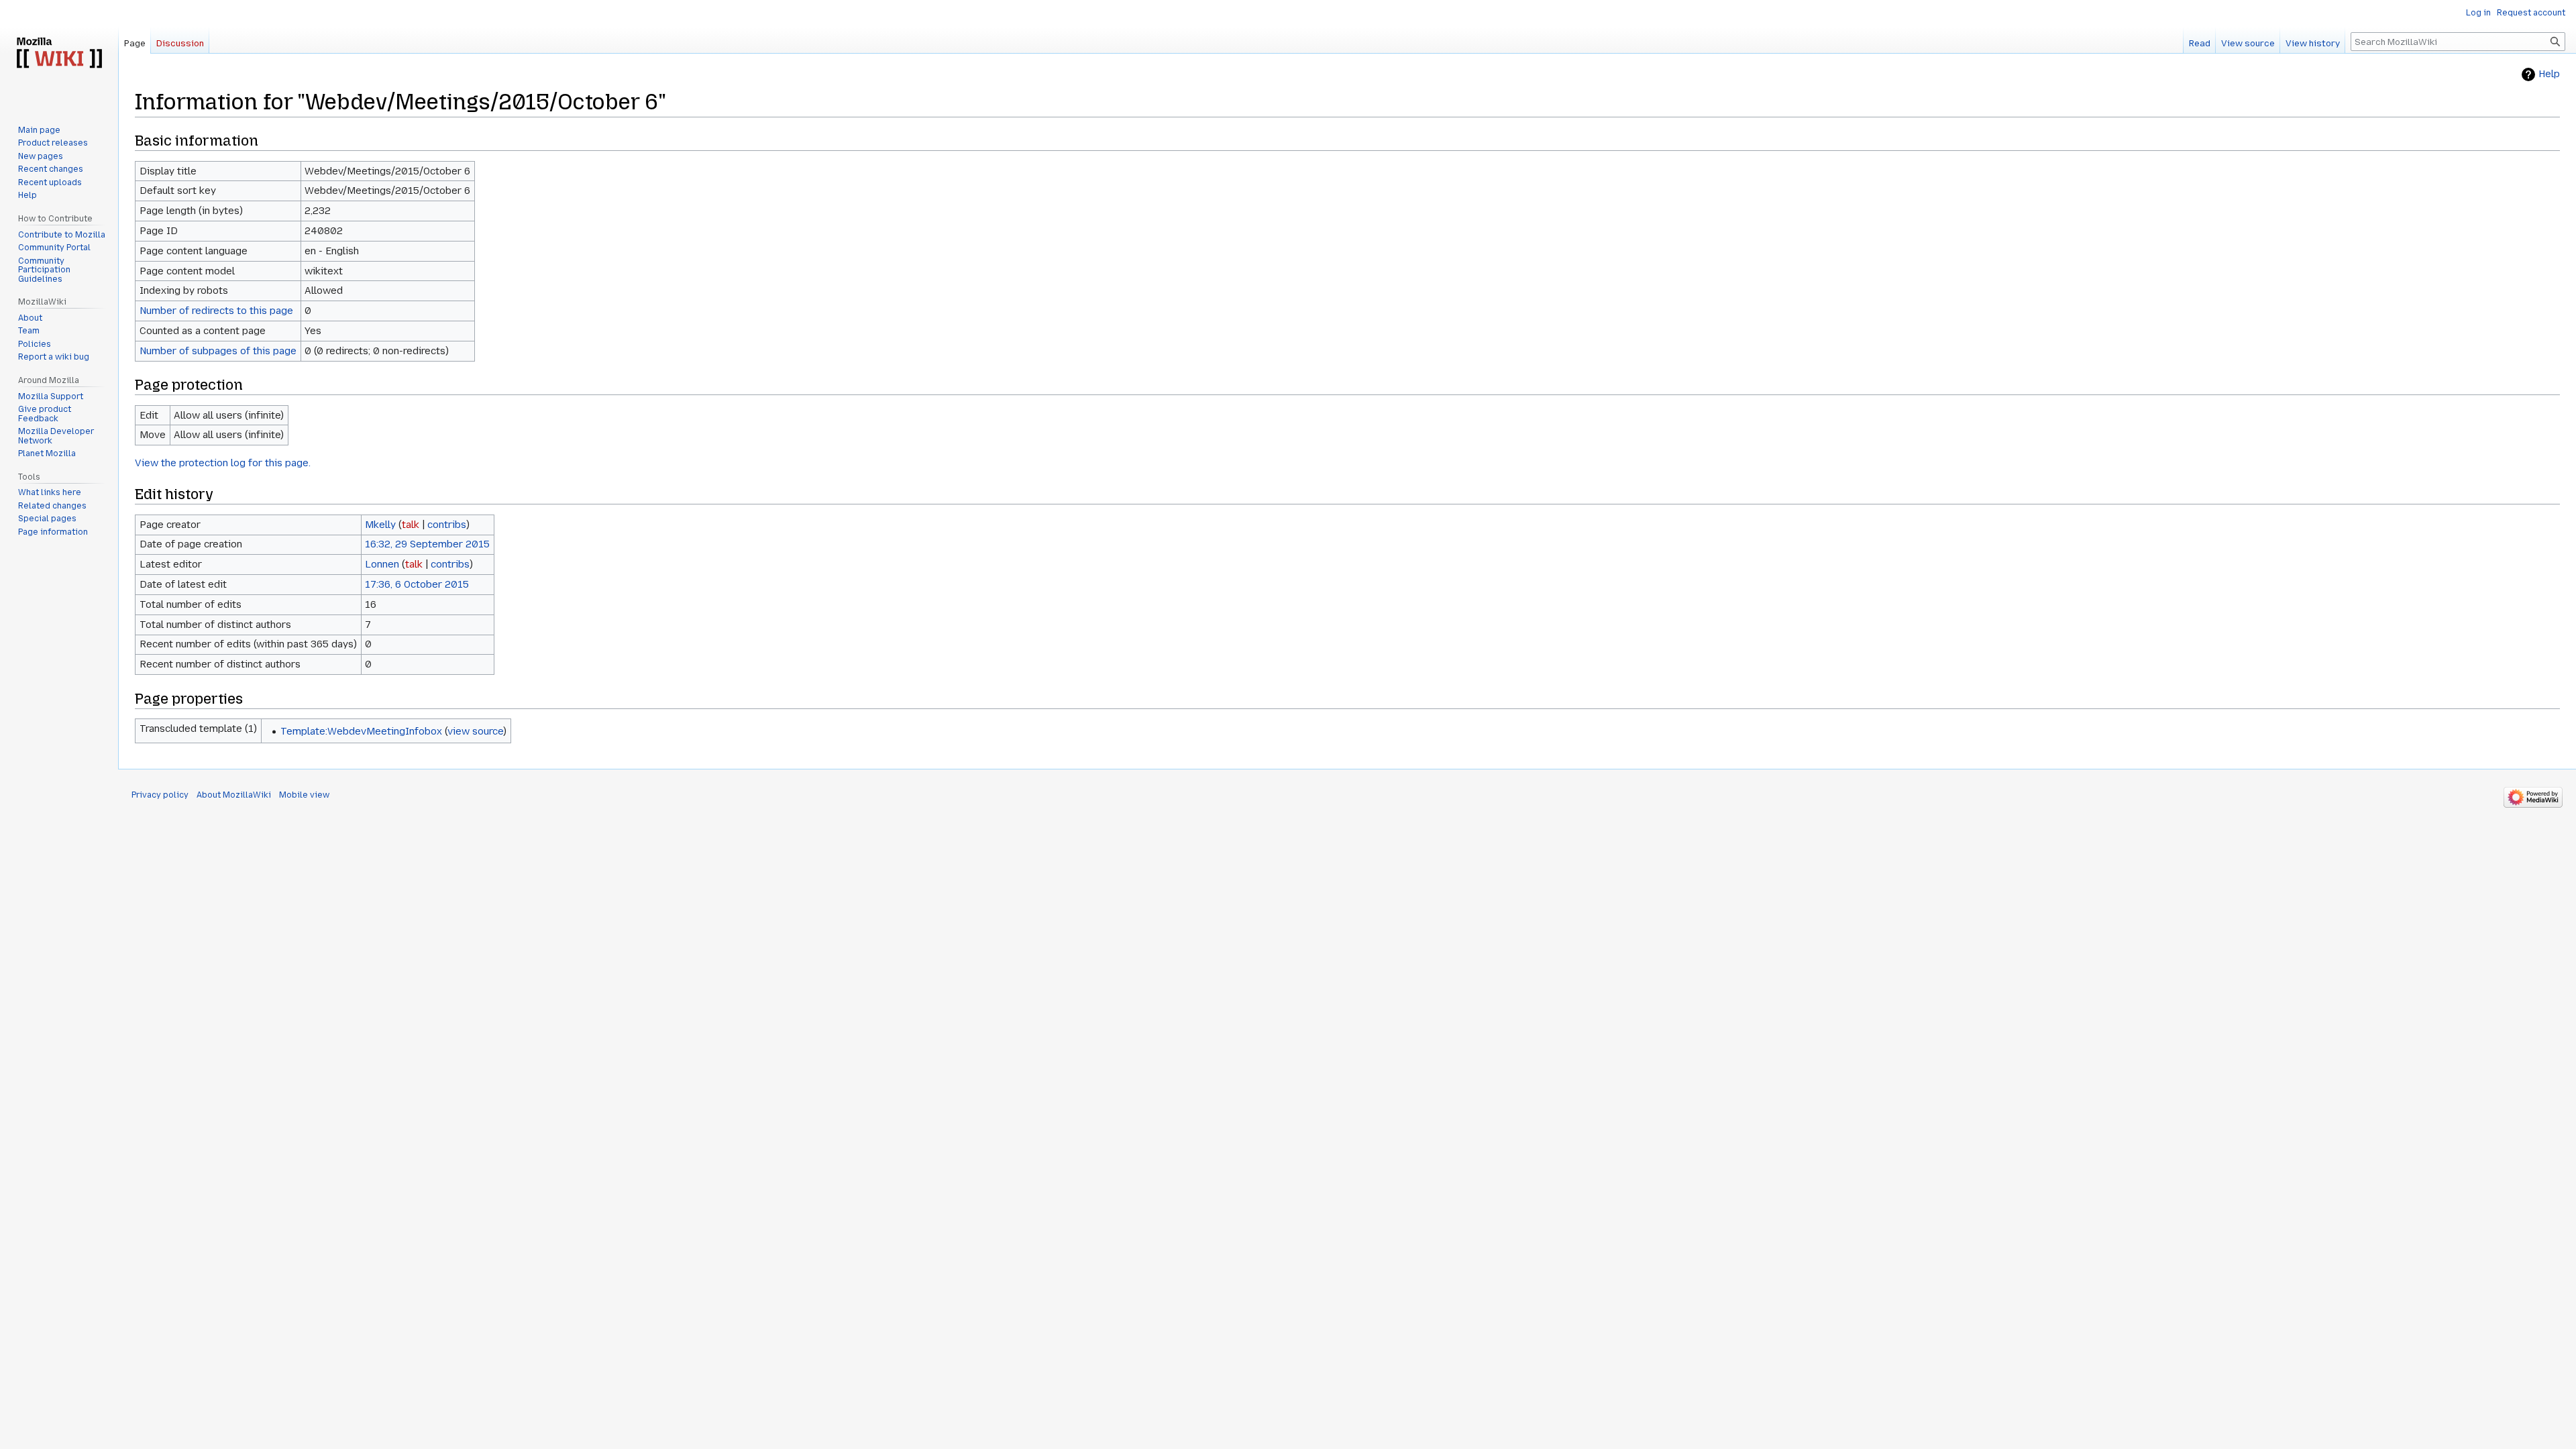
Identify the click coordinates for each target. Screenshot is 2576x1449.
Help (2549, 74)
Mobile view (304, 795)
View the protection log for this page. (223, 463)
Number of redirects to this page (216, 311)
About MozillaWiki (234, 795)
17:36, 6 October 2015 (417, 584)
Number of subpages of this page (218, 351)
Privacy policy (160, 795)
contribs (447, 525)
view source (475, 731)
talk (411, 525)
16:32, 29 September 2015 (427, 544)
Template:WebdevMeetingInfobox (361, 731)
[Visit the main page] (59, 54)
